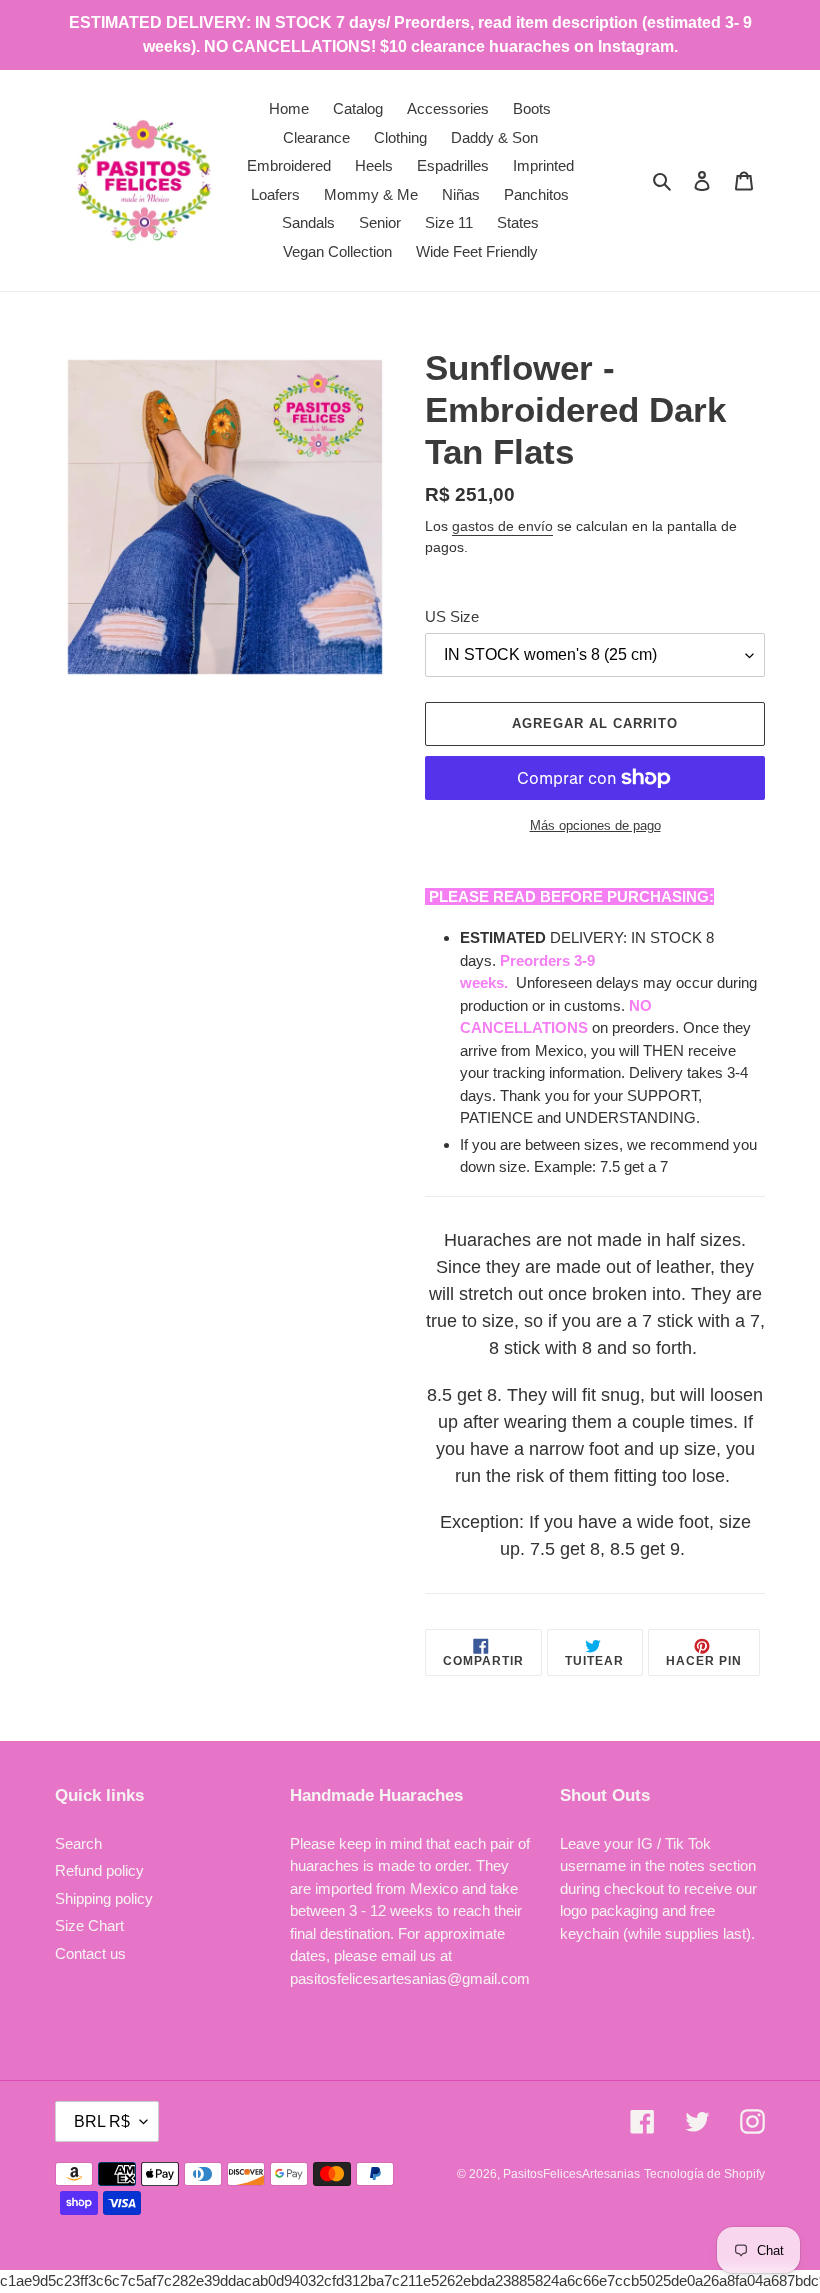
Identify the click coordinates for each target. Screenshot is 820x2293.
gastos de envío (502, 526)
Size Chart (89, 1925)
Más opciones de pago (595, 825)
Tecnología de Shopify (704, 2174)
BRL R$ (102, 2121)
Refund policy (99, 1870)
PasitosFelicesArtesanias (571, 2174)
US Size (452, 616)
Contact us (90, 1953)
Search (78, 1843)
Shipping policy (104, 1898)
